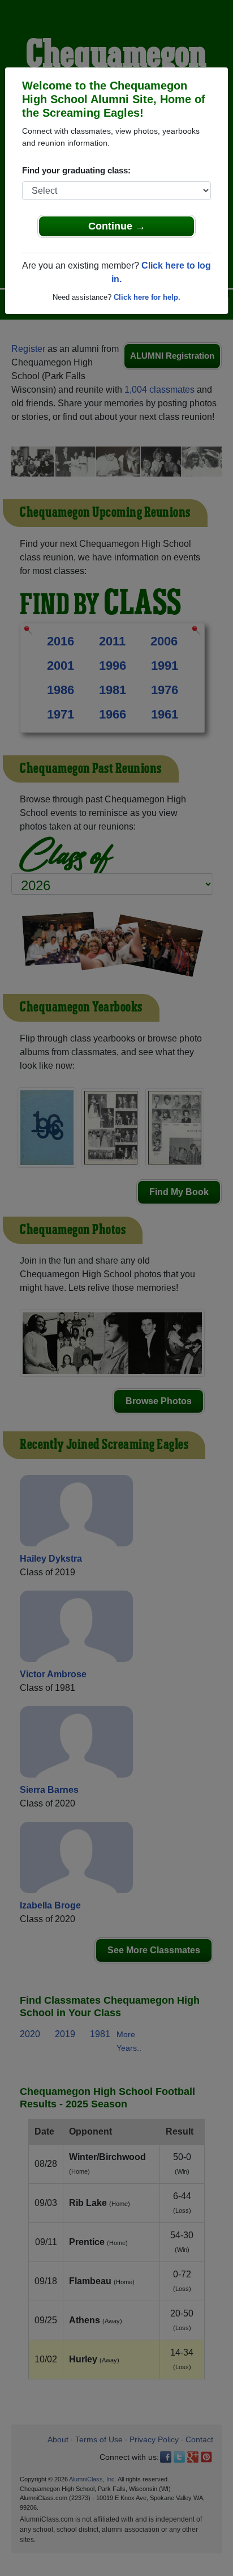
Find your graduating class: (76, 170)
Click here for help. (147, 297)
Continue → (117, 226)
